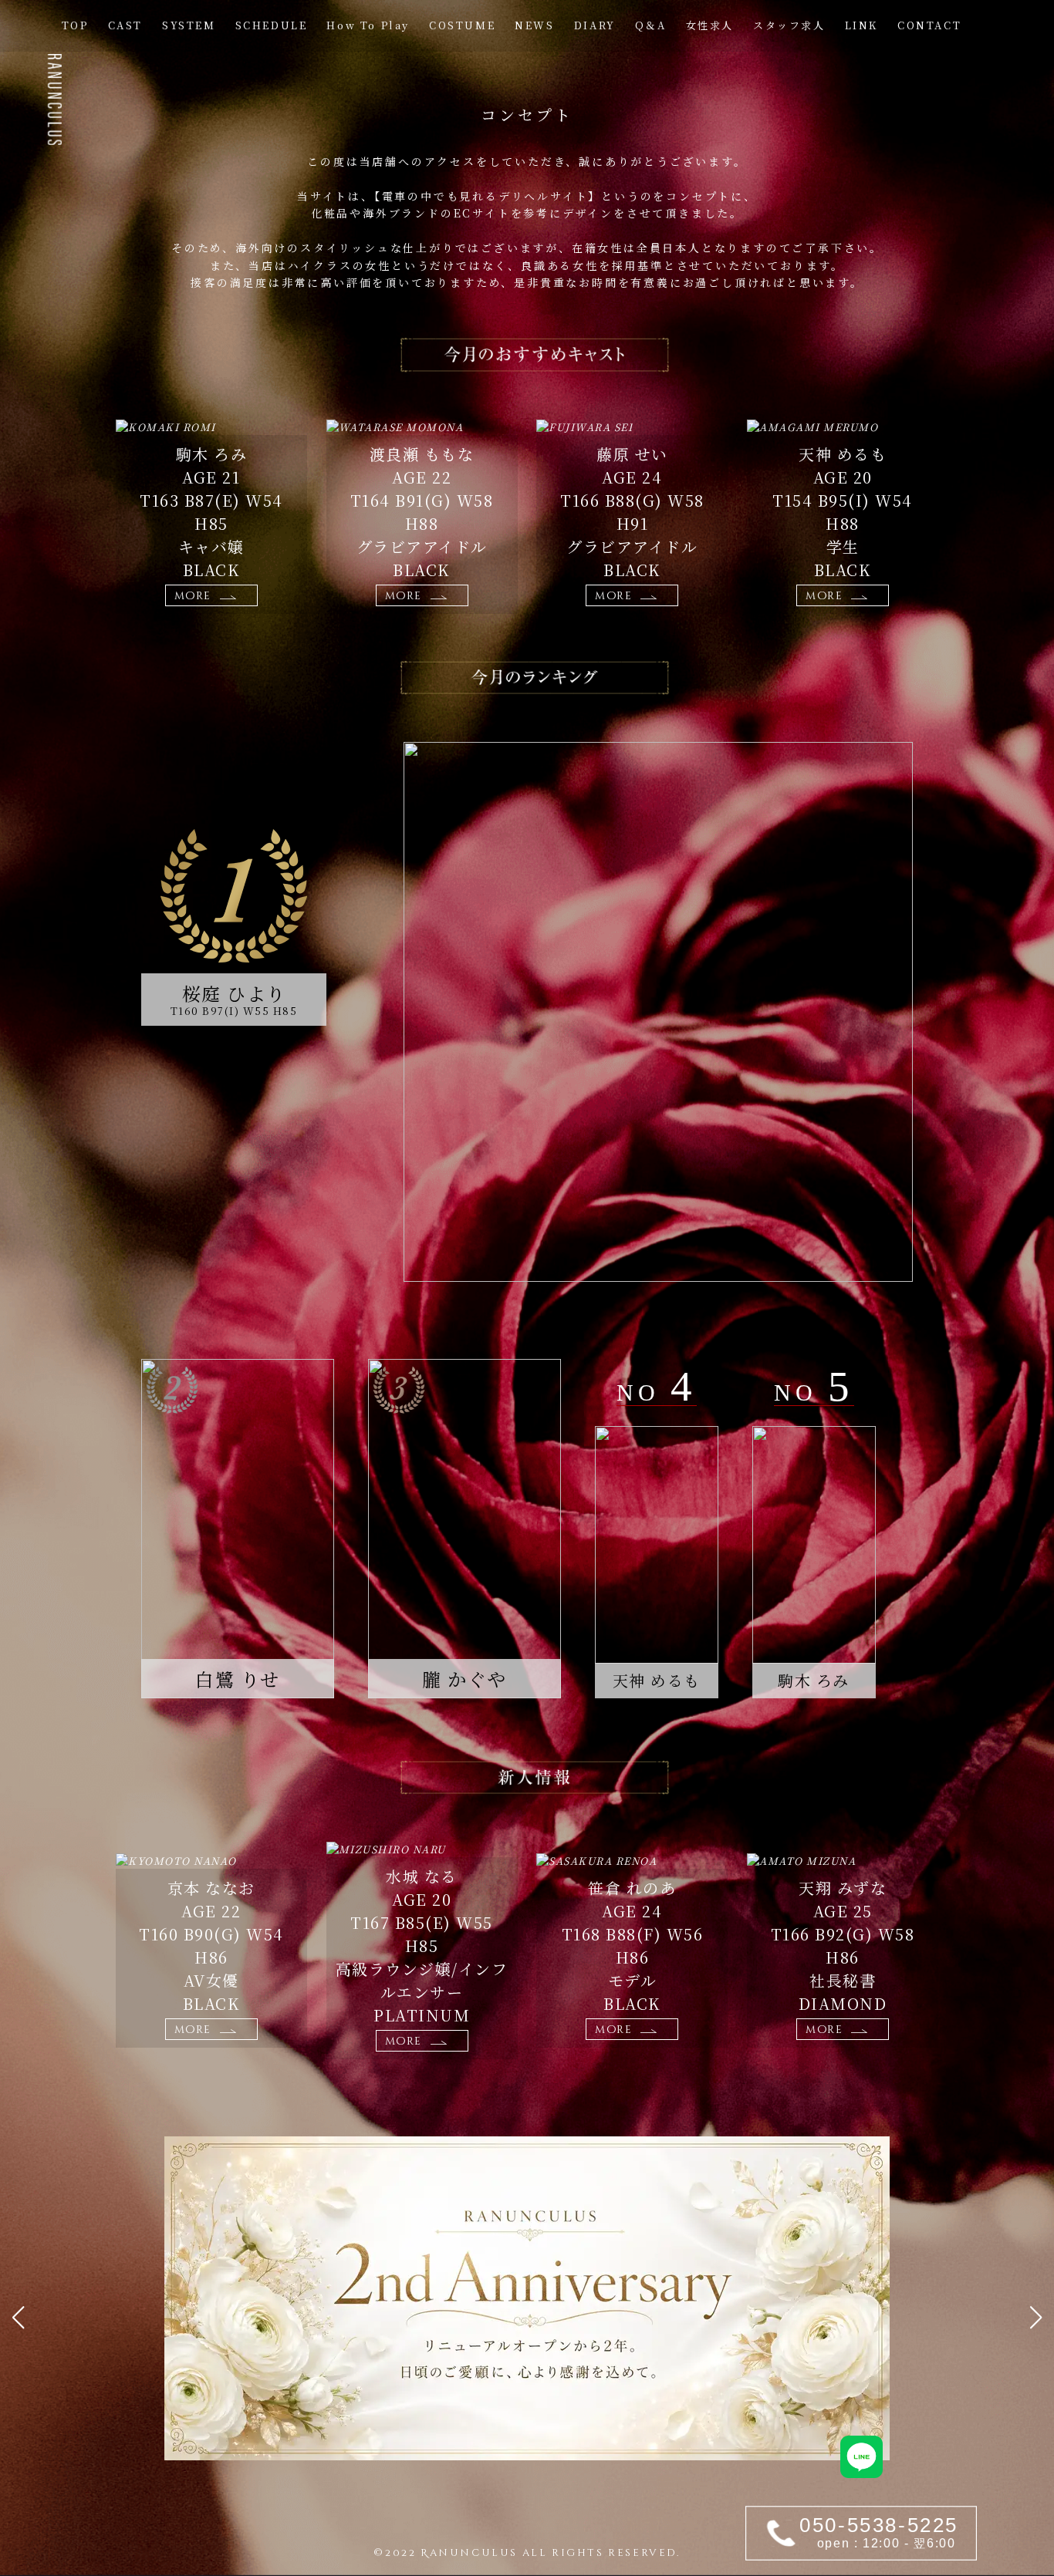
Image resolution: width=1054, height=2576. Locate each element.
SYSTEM (189, 25)
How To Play (368, 25)
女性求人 (710, 25)
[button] (18, 2318)
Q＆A (651, 25)
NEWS (534, 25)
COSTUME (462, 25)
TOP (75, 25)
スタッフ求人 (789, 25)
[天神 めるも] (657, 1545)
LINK (861, 25)
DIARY (595, 25)
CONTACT (929, 25)
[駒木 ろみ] (814, 1545)
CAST (125, 25)
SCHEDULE (272, 25)
